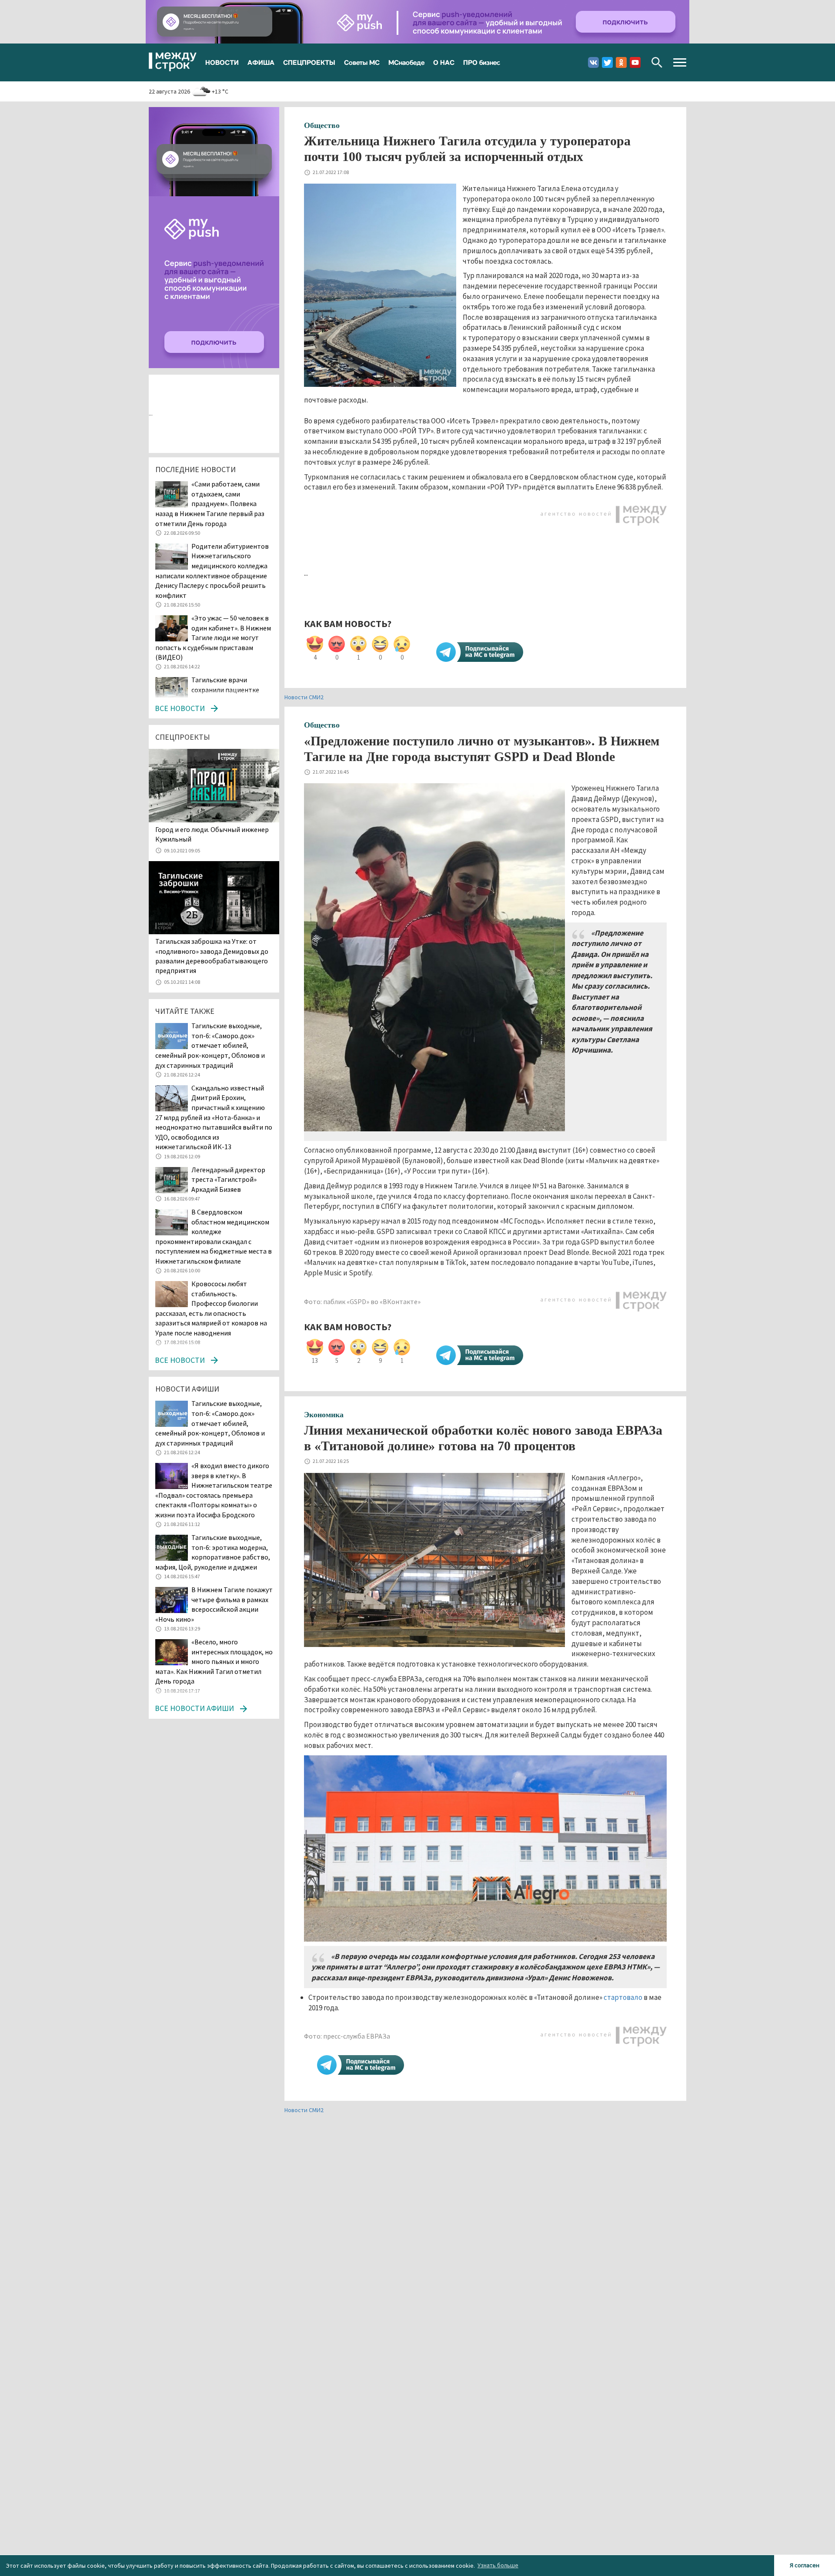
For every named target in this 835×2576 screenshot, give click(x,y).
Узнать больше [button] (498, 2565)
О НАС (444, 62)
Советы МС (362, 62)
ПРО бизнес (482, 62)
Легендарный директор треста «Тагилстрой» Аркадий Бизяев (228, 1179)
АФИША (261, 62)
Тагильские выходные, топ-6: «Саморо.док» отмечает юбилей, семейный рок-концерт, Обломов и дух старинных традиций (210, 1045)
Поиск (657, 62)
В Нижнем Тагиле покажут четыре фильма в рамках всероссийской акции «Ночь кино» (214, 1604)
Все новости (180, 708)
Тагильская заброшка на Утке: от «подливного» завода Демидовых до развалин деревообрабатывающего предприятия (212, 956)
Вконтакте (593, 62)
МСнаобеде (406, 62)
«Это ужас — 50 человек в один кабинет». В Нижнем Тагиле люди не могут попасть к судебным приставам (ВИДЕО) (213, 637)
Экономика (324, 1415)
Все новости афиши (194, 1708)
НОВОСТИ (222, 62)
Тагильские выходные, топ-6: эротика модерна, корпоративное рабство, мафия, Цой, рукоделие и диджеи (213, 1552)
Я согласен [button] (805, 2565)
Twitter (607, 62)
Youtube (635, 62)
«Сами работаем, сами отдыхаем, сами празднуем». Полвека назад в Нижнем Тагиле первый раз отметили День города (210, 503)
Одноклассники (621, 62)
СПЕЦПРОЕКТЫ (309, 62)
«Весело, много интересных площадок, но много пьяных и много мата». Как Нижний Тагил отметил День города (214, 1661)
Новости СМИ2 (304, 697)
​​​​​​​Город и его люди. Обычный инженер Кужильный (212, 834)
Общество (322, 125)
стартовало (623, 1997)
